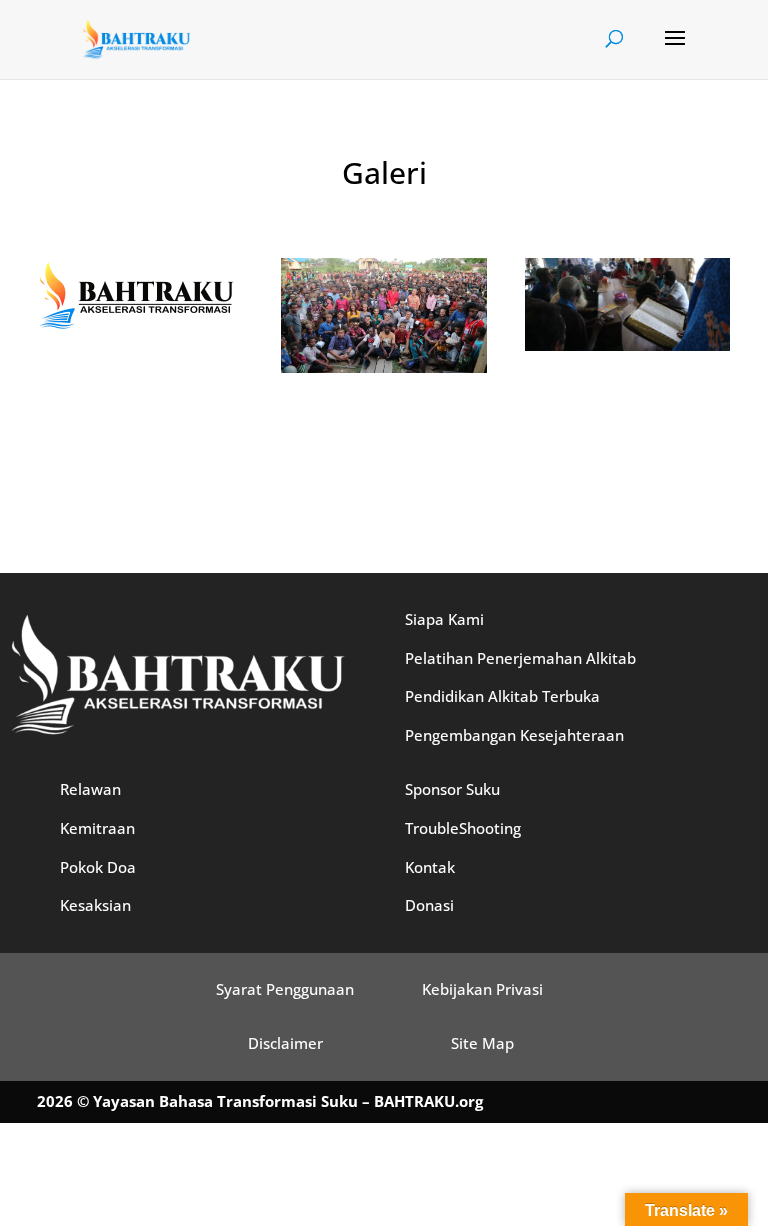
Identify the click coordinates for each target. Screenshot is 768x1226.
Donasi (429, 905)
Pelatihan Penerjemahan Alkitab (520, 658)
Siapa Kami (444, 619)
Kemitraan (97, 828)
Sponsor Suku (452, 789)
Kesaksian (95, 905)
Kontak (430, 867)
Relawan (90, 789)
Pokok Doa (98, 867)
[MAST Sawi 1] (383, 367)
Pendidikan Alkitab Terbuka (502, 696)
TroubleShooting (463, 828)
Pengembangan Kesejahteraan (514, 735)
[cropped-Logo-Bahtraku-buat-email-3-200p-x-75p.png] (137, 327)
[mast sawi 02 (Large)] (627, 345)
